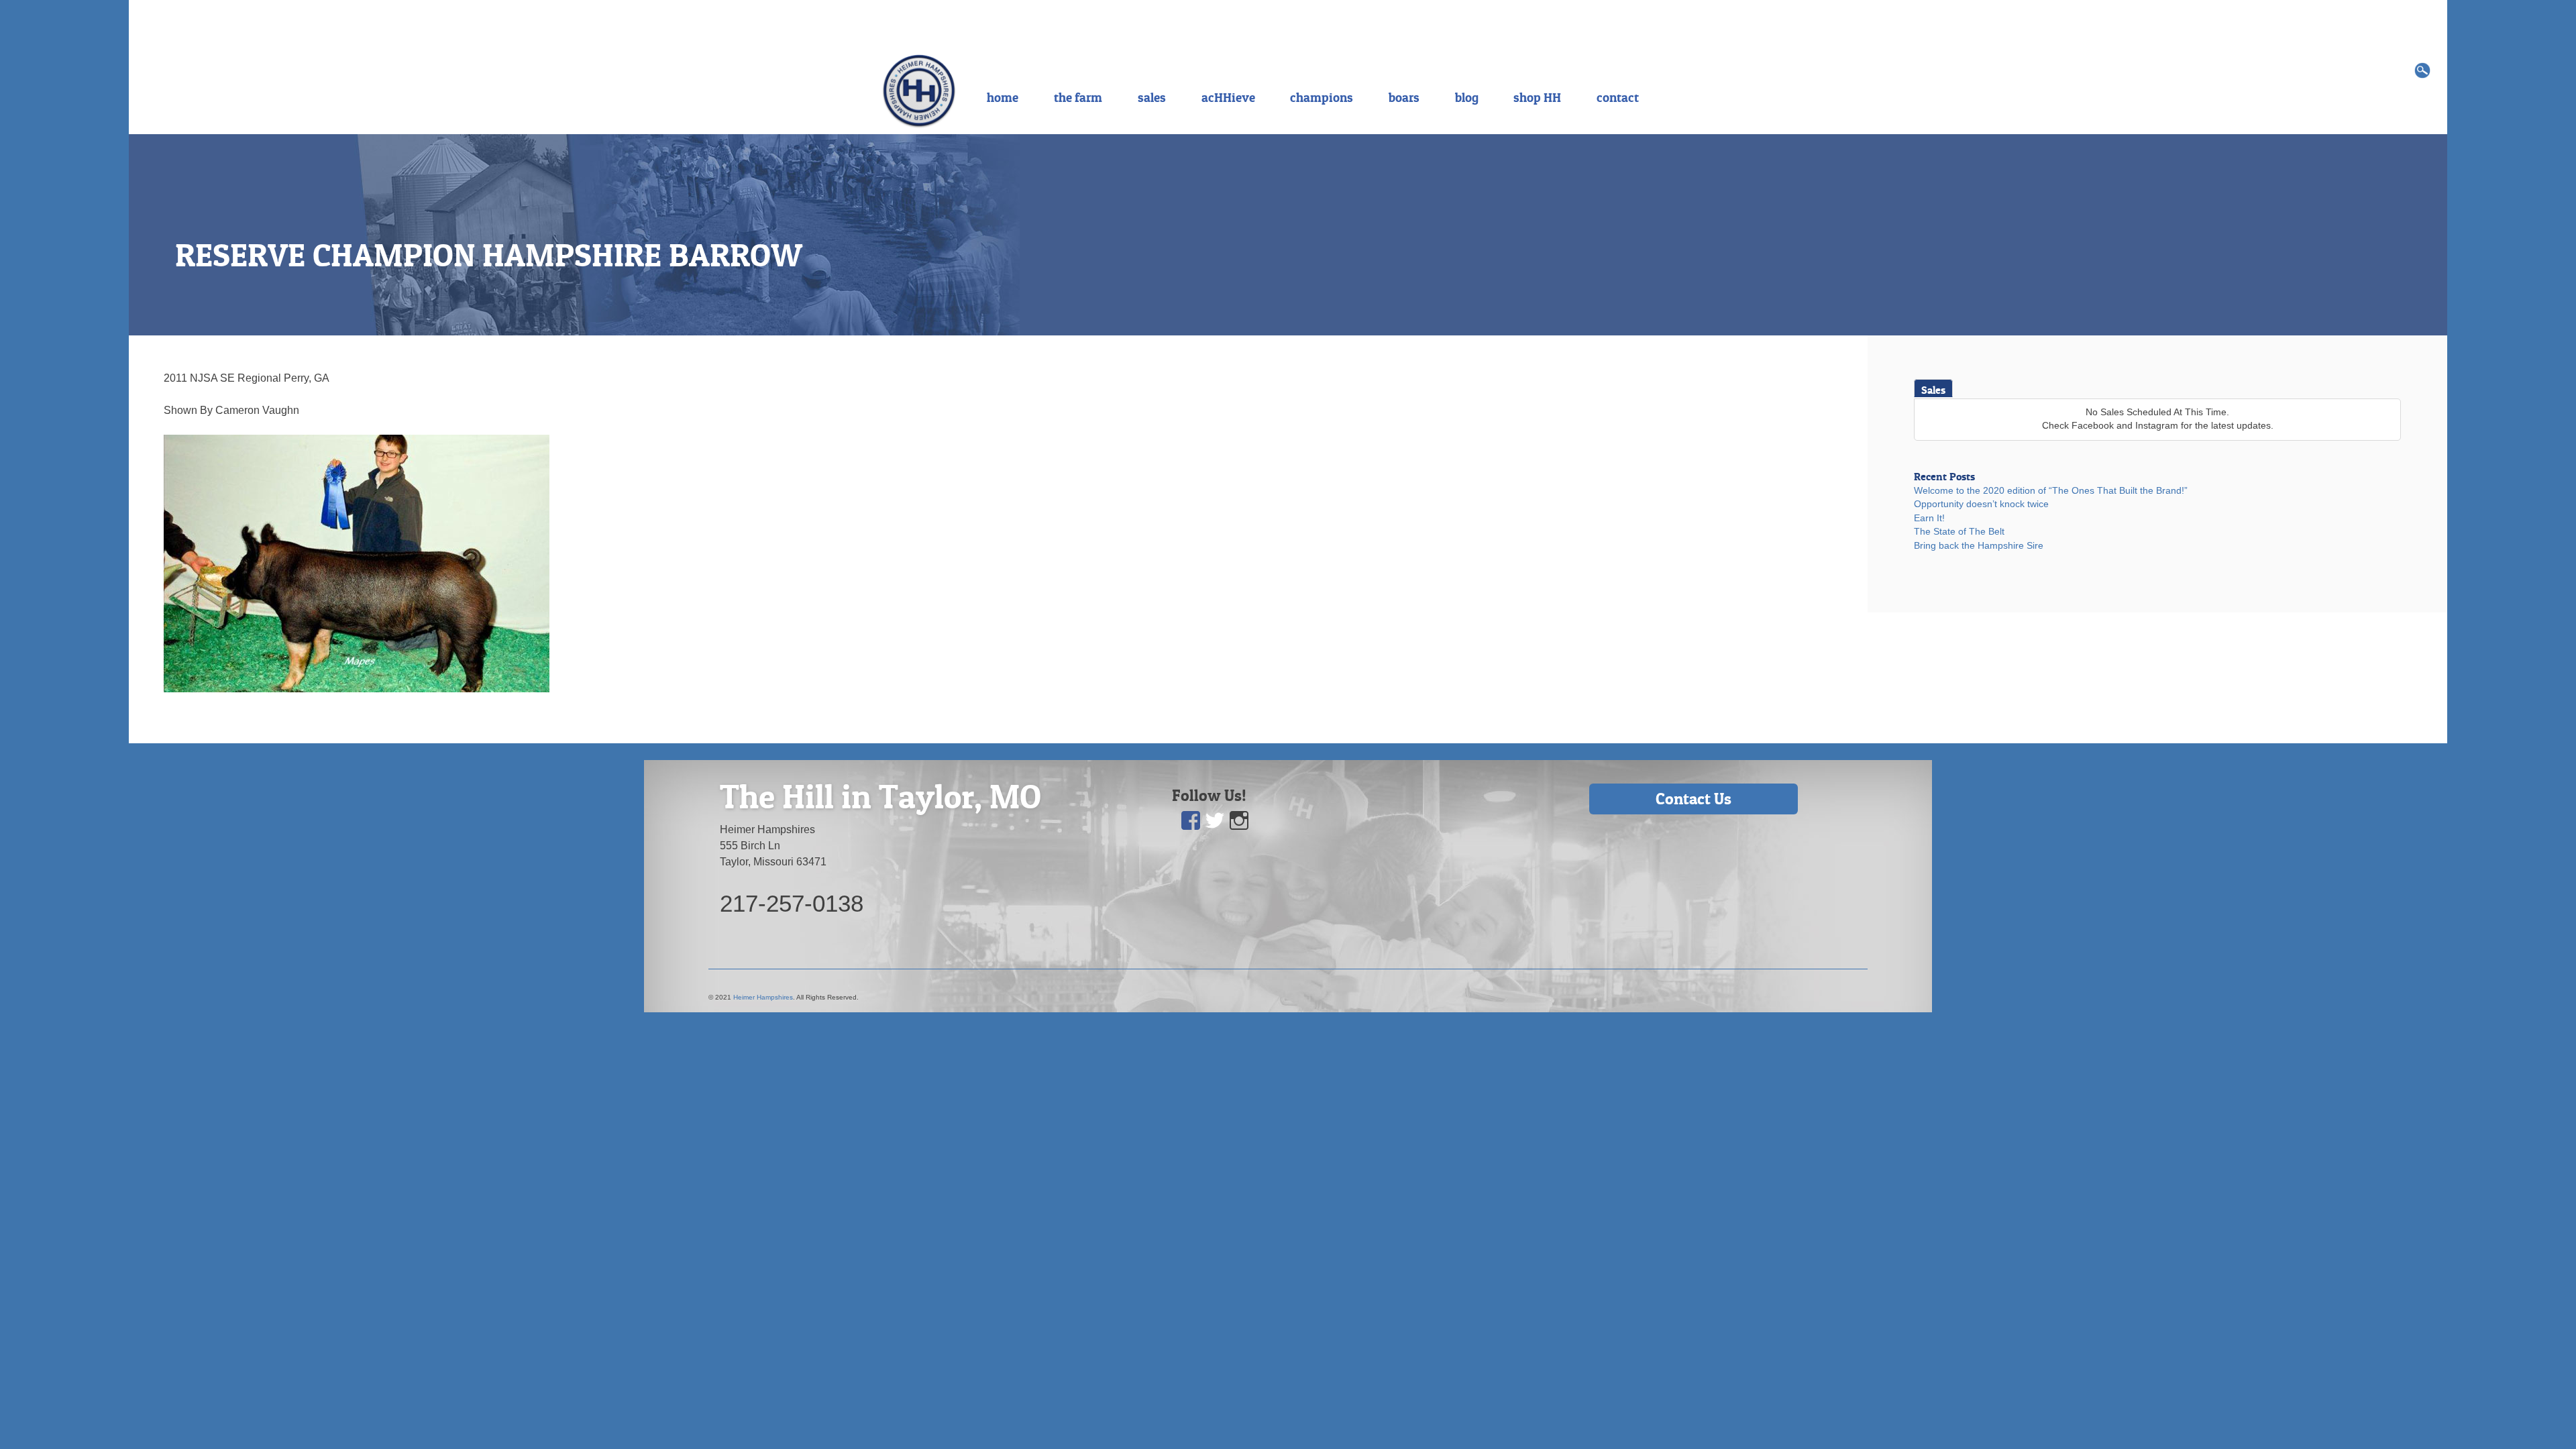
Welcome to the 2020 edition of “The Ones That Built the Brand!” (2051, 491)
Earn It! (1929, 518)
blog (1467, 97)
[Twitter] (1216, 821)
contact (1618, 97)
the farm (1078, 97)
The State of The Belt (1959, 532)
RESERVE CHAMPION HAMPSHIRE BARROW (489, 255)
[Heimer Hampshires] (919, 90)
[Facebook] (1191, 821)
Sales (1933, 390)
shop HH (1537, 97)
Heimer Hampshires (763, 997)
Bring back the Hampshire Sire (1979, 546)
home (1003, 97)
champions (1322, 97)
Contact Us (1694, 799)
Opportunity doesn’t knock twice (1981, 504)
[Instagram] (1240, 821)
